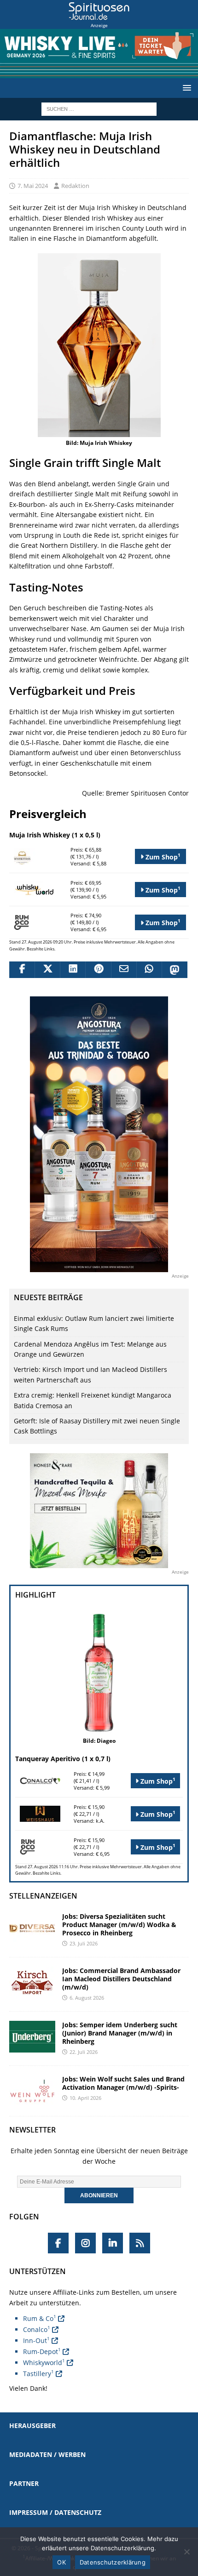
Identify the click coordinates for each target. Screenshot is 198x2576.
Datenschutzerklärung (113, 2562)
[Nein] (186, 2552)
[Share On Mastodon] (174, 970)
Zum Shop (162, 856)
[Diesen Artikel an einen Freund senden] (124, 970)
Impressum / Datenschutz (55, 2512)
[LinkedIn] (113, 2243)
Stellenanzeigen (43, 1896)
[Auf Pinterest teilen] (98, 970)
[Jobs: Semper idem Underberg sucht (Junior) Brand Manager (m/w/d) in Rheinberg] (32, 2037)
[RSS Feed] (140, 2243)
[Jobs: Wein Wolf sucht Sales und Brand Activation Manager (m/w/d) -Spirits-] (32, 2091)
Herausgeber (32, 2425)
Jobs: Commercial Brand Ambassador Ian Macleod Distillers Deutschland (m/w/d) (121, 1979)
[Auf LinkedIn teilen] (73, 970)
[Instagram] (85, 2243)
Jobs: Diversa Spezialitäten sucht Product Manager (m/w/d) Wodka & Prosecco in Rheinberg (119, 1925)
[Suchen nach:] (99, 108)
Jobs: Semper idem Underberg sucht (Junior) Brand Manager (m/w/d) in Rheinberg (120, 2033)
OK (61, 2562)
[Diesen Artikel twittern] (47, 970)
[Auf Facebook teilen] (22, 970)
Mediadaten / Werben (47, 2454)
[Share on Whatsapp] (149, 970)
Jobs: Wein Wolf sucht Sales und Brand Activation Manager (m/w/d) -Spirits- (123, 2083)
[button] (185, 88)
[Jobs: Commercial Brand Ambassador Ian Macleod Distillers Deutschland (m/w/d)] (32, 1982)
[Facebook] (58, 2243)
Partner (24, 2483)
